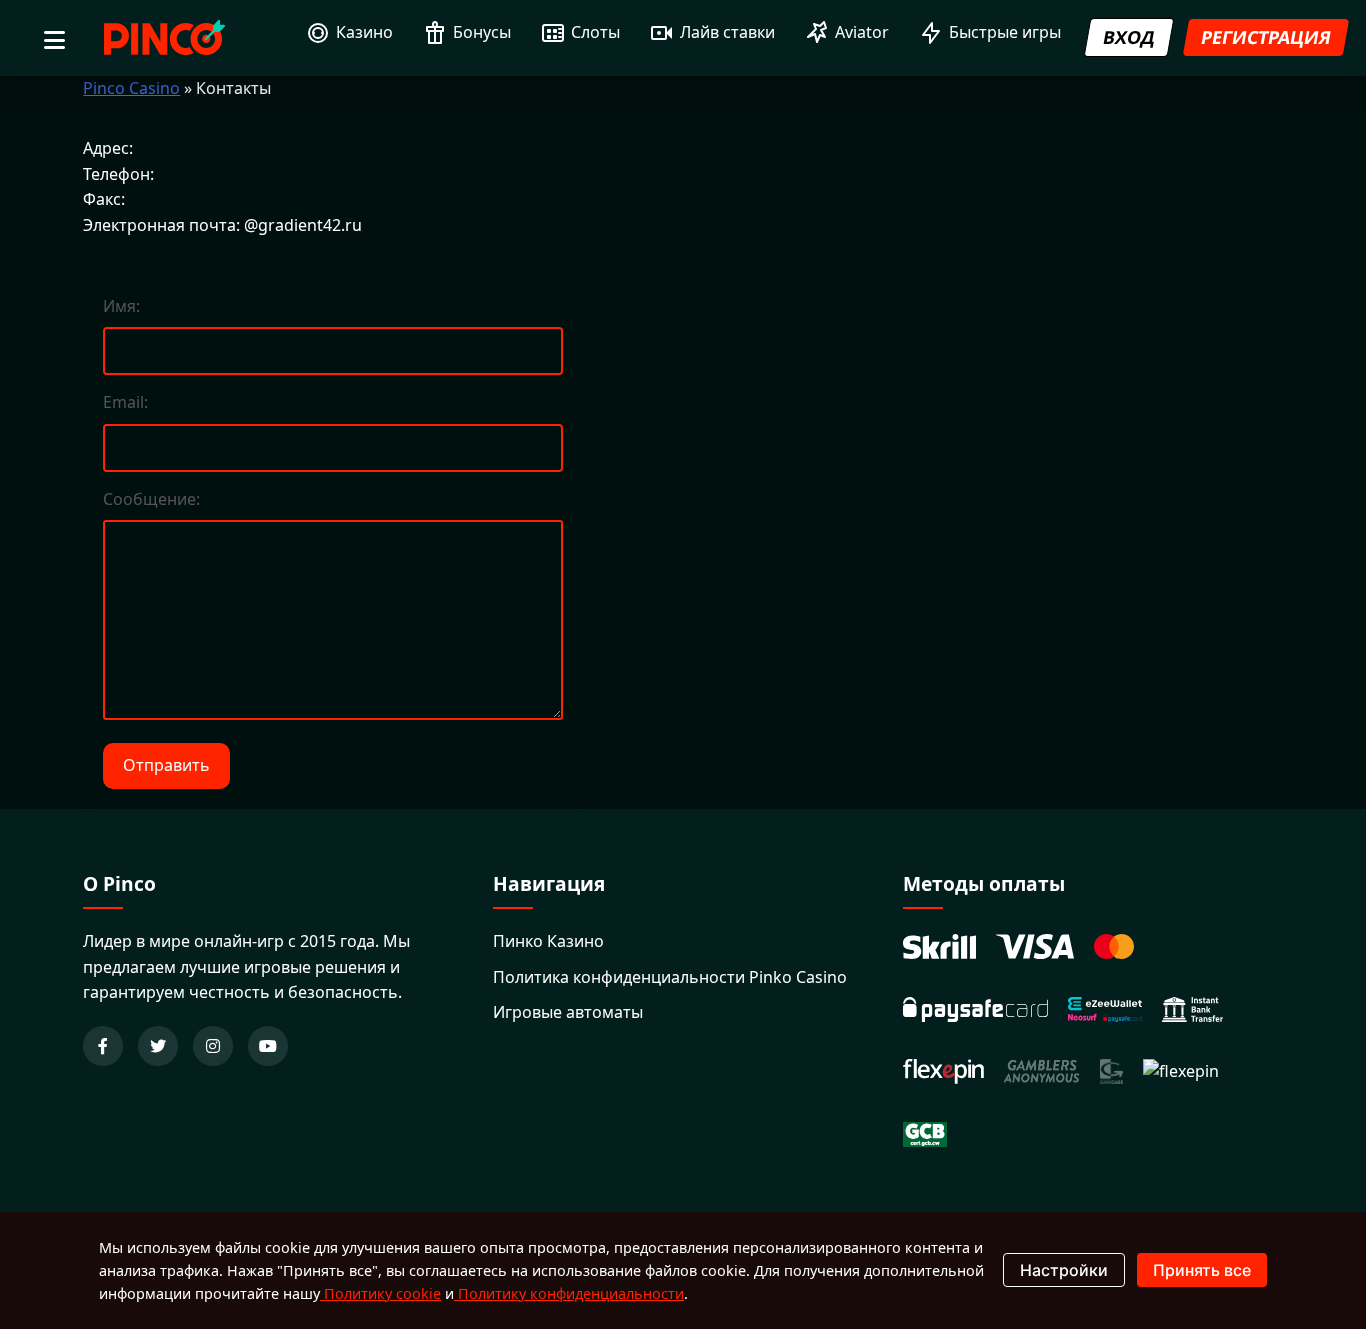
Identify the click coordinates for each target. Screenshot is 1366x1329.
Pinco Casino (131, 88)
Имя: (121, 306)
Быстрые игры (1005, 32)
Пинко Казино (548, 941)
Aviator (862, 32)
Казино (364, 32)
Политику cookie (380, 1293)
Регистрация (1266, 37)
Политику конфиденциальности (569, 1293)
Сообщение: (151, 499)
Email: (125, 402)
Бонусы (482, 32)
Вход (1129, 37)
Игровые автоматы (568, 1012)
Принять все (1202, 1270)
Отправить (166, 765)
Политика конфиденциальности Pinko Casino (670, 977)
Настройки (1064, 1270)
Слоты (595, 32)
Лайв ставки (727, 32)
